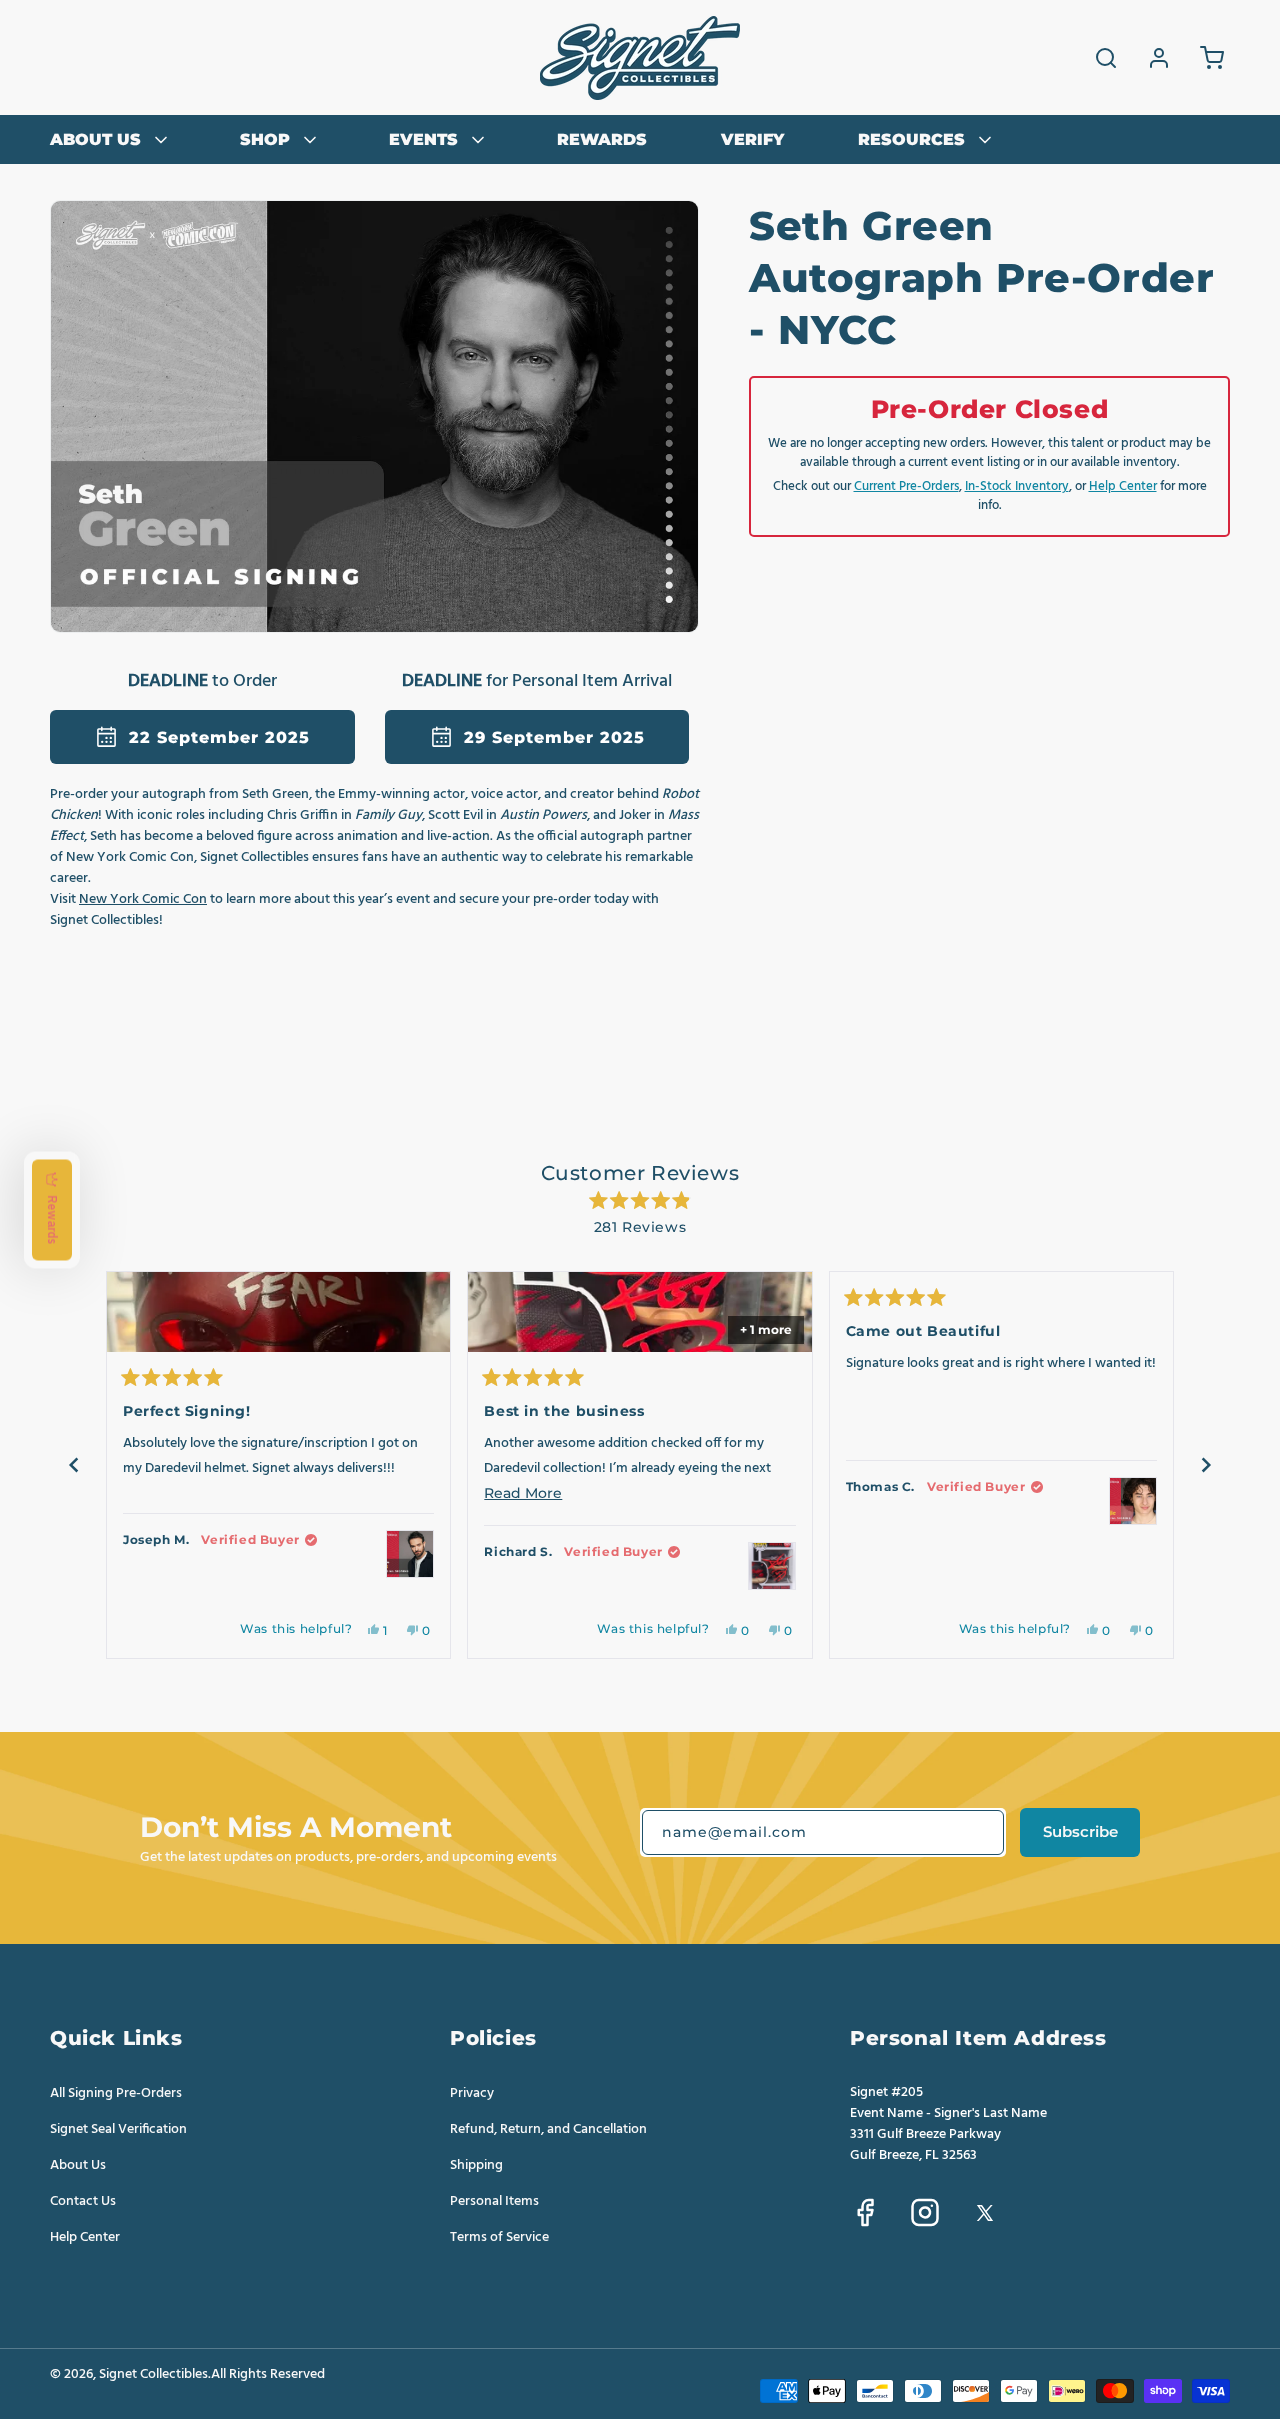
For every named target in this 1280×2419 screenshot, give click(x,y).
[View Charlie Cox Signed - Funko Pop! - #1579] (772, 1566)
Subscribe (1080, 1831)
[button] (1106, 58)
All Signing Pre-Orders (116, 2093)
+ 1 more (766, 1329)
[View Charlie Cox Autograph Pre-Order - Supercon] (410, 1554)
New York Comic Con (143, 899)
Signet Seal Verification (118, 2129)
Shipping (476, 2165)
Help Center (1123, 487)
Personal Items (494, 2201)
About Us (78, 2165)
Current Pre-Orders (906, 487)
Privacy (472, 2093)
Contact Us (83, 2201)
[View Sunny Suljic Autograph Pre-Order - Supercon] (1133, 1501)
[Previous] (74, 1465)
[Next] (1206, 1465)
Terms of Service (499, 2237)
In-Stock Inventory (1017, 487)
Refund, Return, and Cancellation (548, 2129)
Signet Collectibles (153, 2374)
